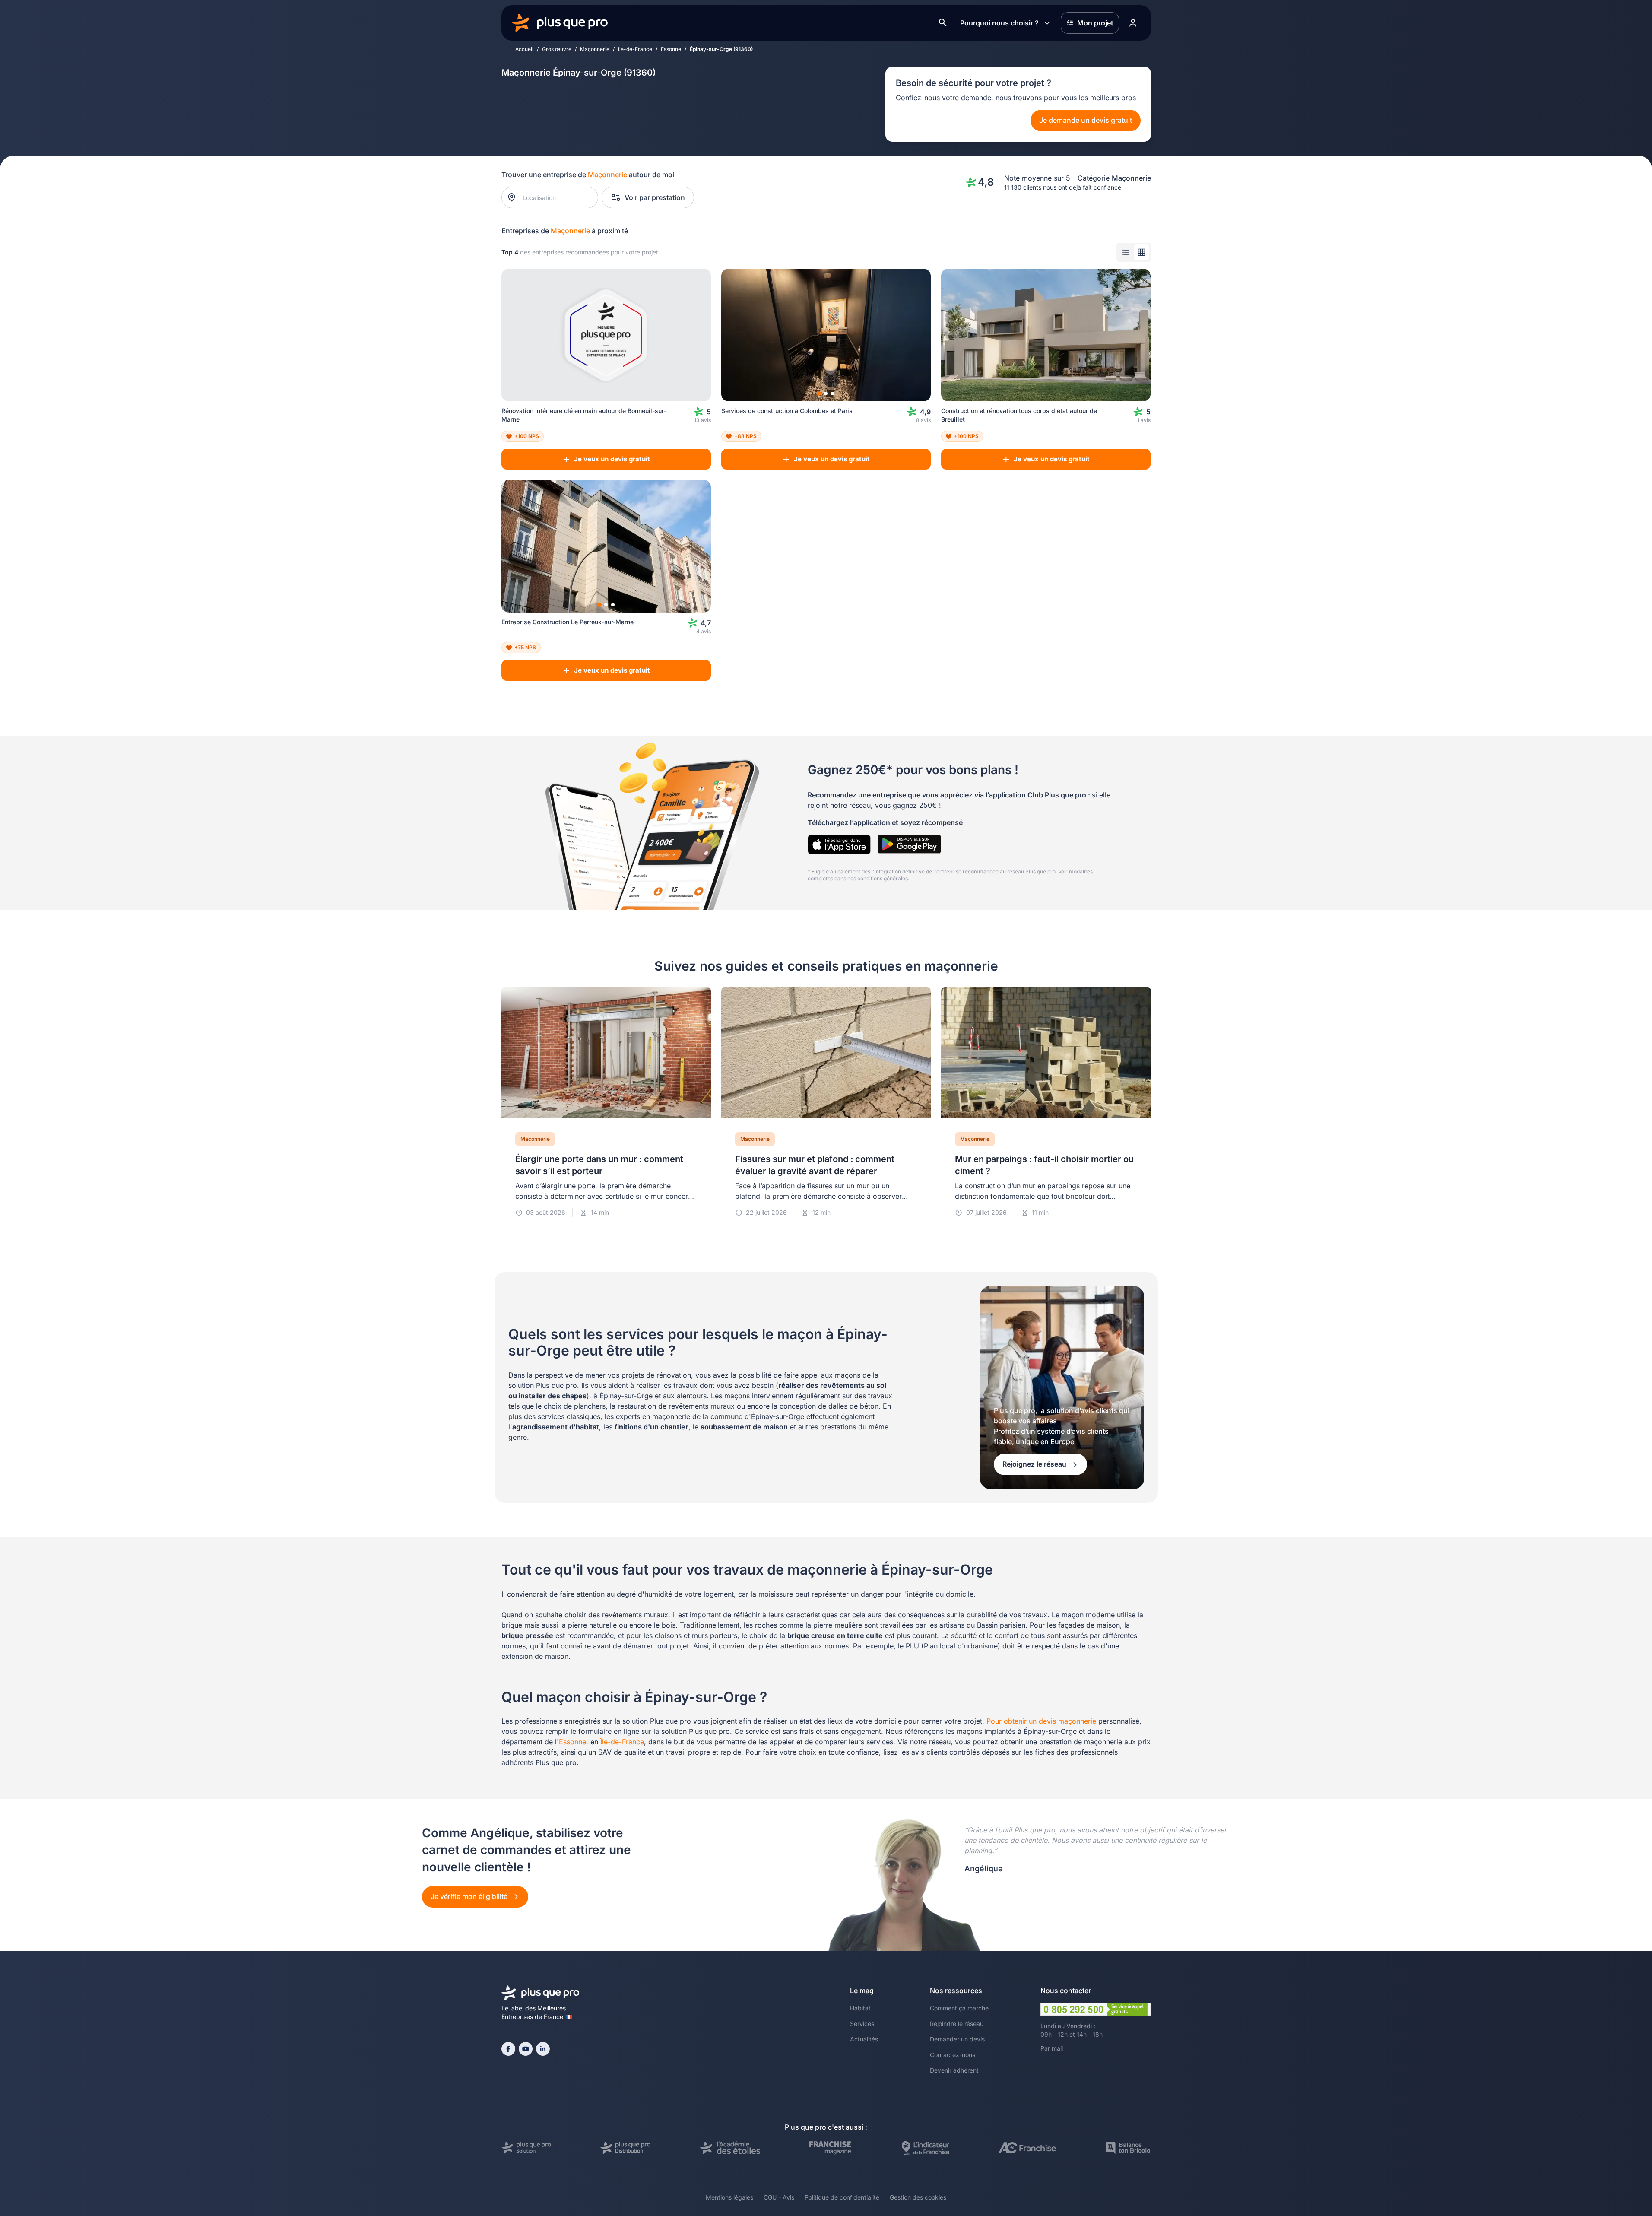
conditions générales (883, 878)
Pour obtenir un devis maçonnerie (1041, 1721)
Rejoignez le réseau (1035, 1464)
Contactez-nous (953, 2055)
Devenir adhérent (954, 2070)
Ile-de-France (635, 49)
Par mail (1052, 2048)
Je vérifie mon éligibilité (470, 1896)
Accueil (524, 49)
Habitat (860, 2008)
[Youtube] (526, 2049)
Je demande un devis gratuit (1086, 120)
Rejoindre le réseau (957, 2024)
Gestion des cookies (918, 2197)
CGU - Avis (779, 2197)
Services (862, 2024)
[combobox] (554, 197)
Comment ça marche (959, 2008)
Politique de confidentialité (842, 2197)
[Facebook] (508, 2049)
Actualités (864, 2039)
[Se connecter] (1133, 23)
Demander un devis (957, 2039)
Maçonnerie (595, 49)
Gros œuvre (557, 49)
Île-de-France (622, 1742)
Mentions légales (729, 2197)
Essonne (671, 49)
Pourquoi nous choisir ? (999, 23)
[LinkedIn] (543, 2049)
